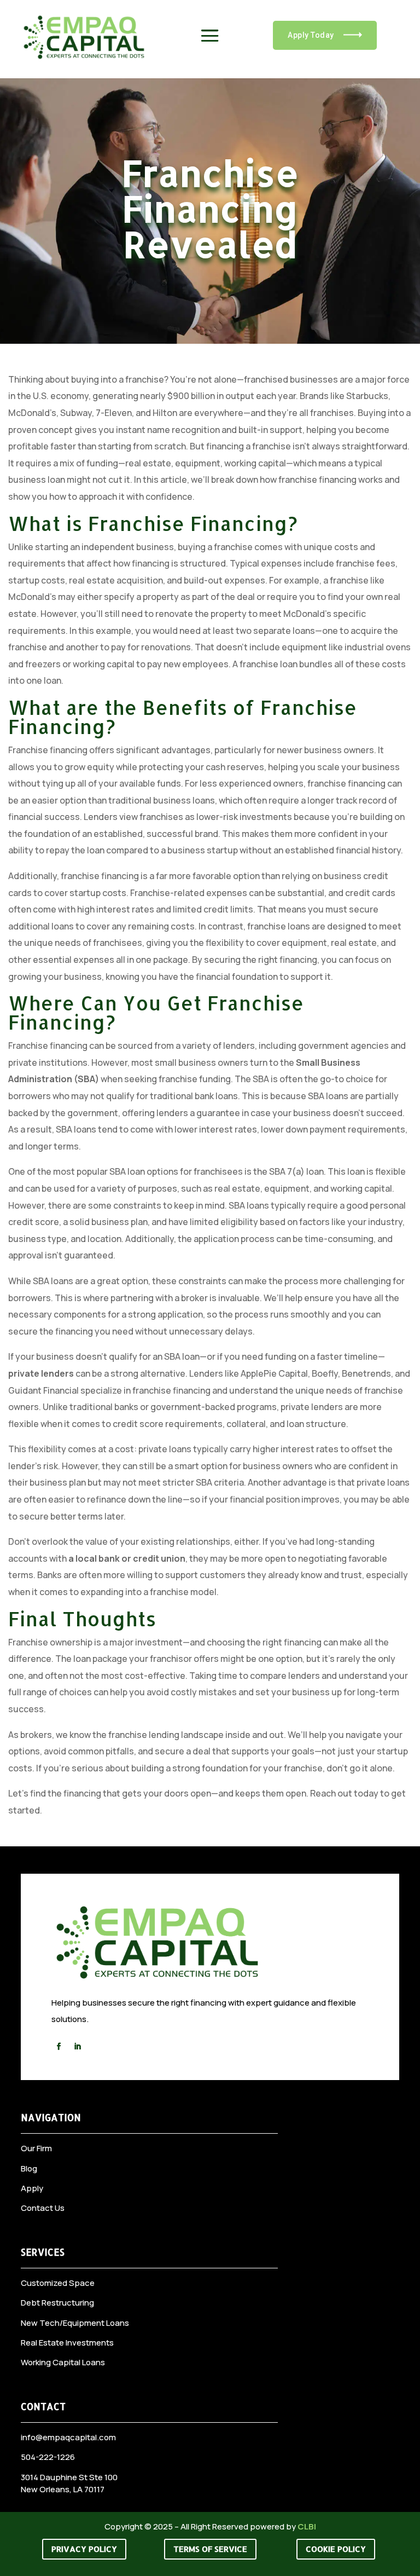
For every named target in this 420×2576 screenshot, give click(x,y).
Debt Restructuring (57, 2303)
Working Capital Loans (63, 2362)
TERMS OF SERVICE (210, 2549)
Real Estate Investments (67, 2343)
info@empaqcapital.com (68, 2437)
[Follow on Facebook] (59, 2047)
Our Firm (36, 2148)
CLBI (307, 2526)
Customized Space (58, 2283)
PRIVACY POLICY (84, 2549)
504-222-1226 (48, 2457)
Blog (29, 2168)
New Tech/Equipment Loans (75, 2323)
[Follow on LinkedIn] (77, 2047)
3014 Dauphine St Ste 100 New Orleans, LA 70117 (69, 2483)
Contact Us (43, 2208)
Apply (32, 2188)
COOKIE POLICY (336, 2549)
